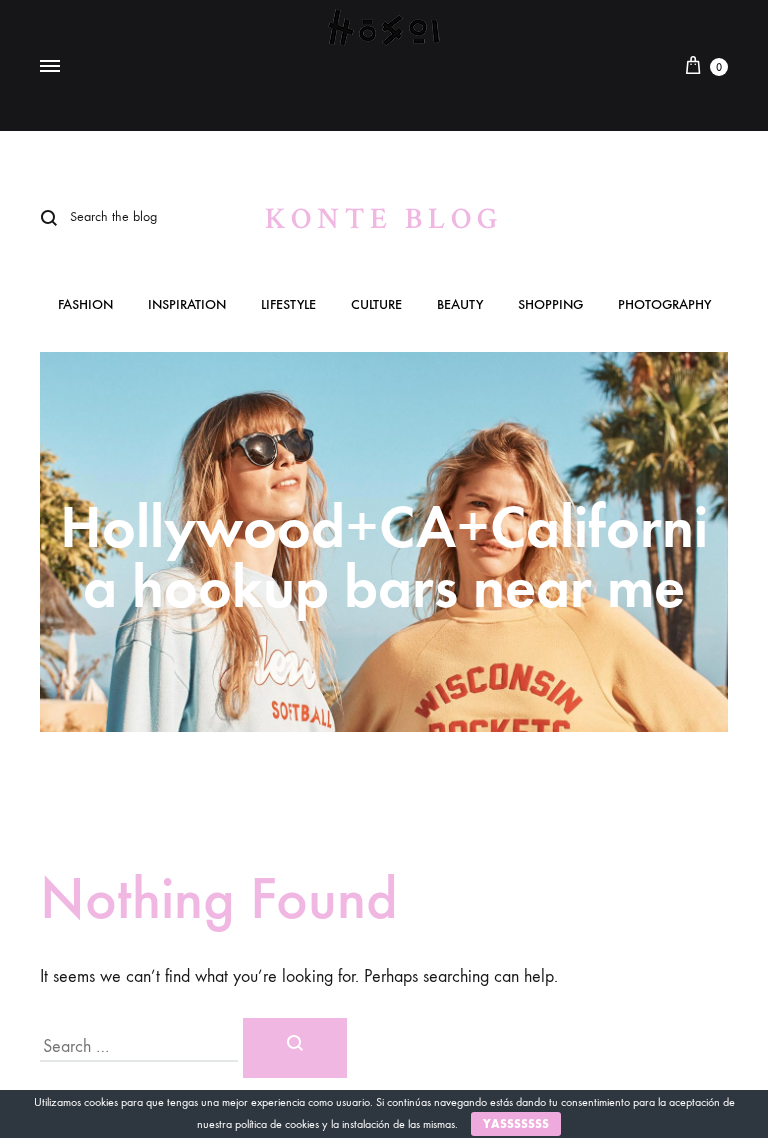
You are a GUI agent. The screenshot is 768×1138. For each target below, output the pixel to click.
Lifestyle (288, 305)
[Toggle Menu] (50, 67)
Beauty (460, 305)
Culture (376, 305)
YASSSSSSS (516, 1124)
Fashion (85, 305)
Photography (664, 305)
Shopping (550, 305)
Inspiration (187, 305)
